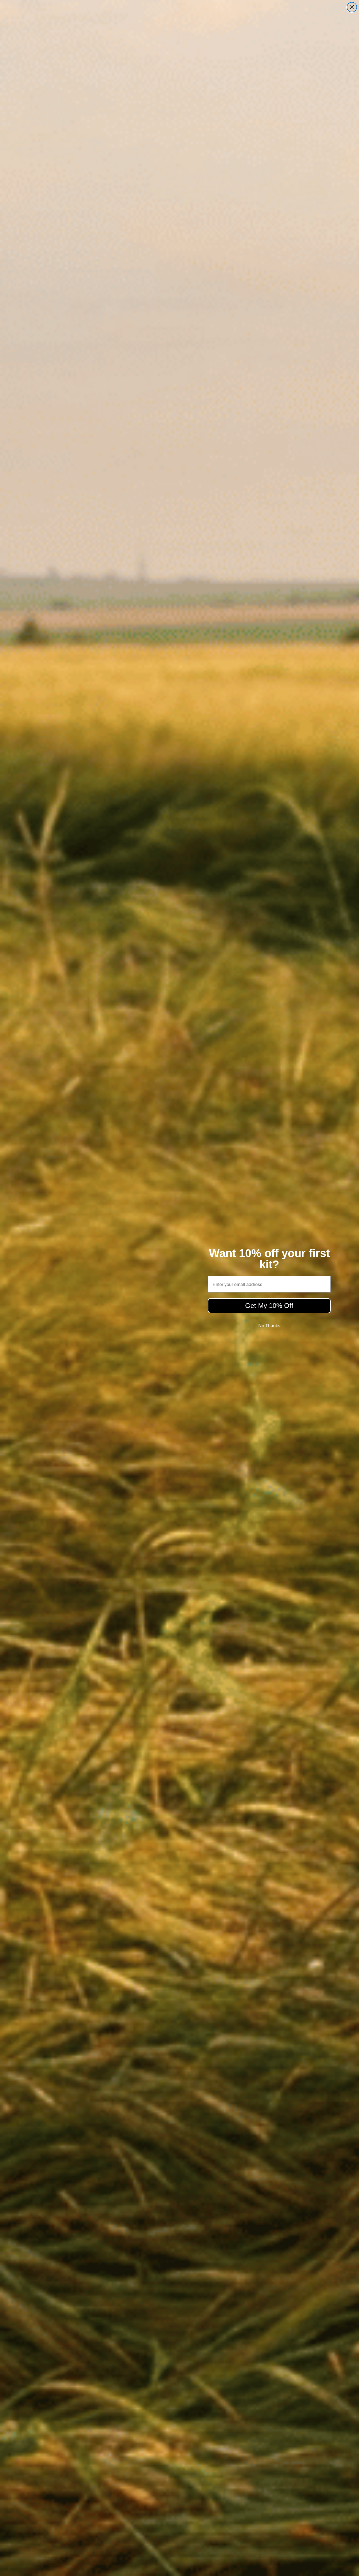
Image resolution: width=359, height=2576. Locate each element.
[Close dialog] (352, 7)
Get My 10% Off (269, 1306)
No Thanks (269, 1326)
